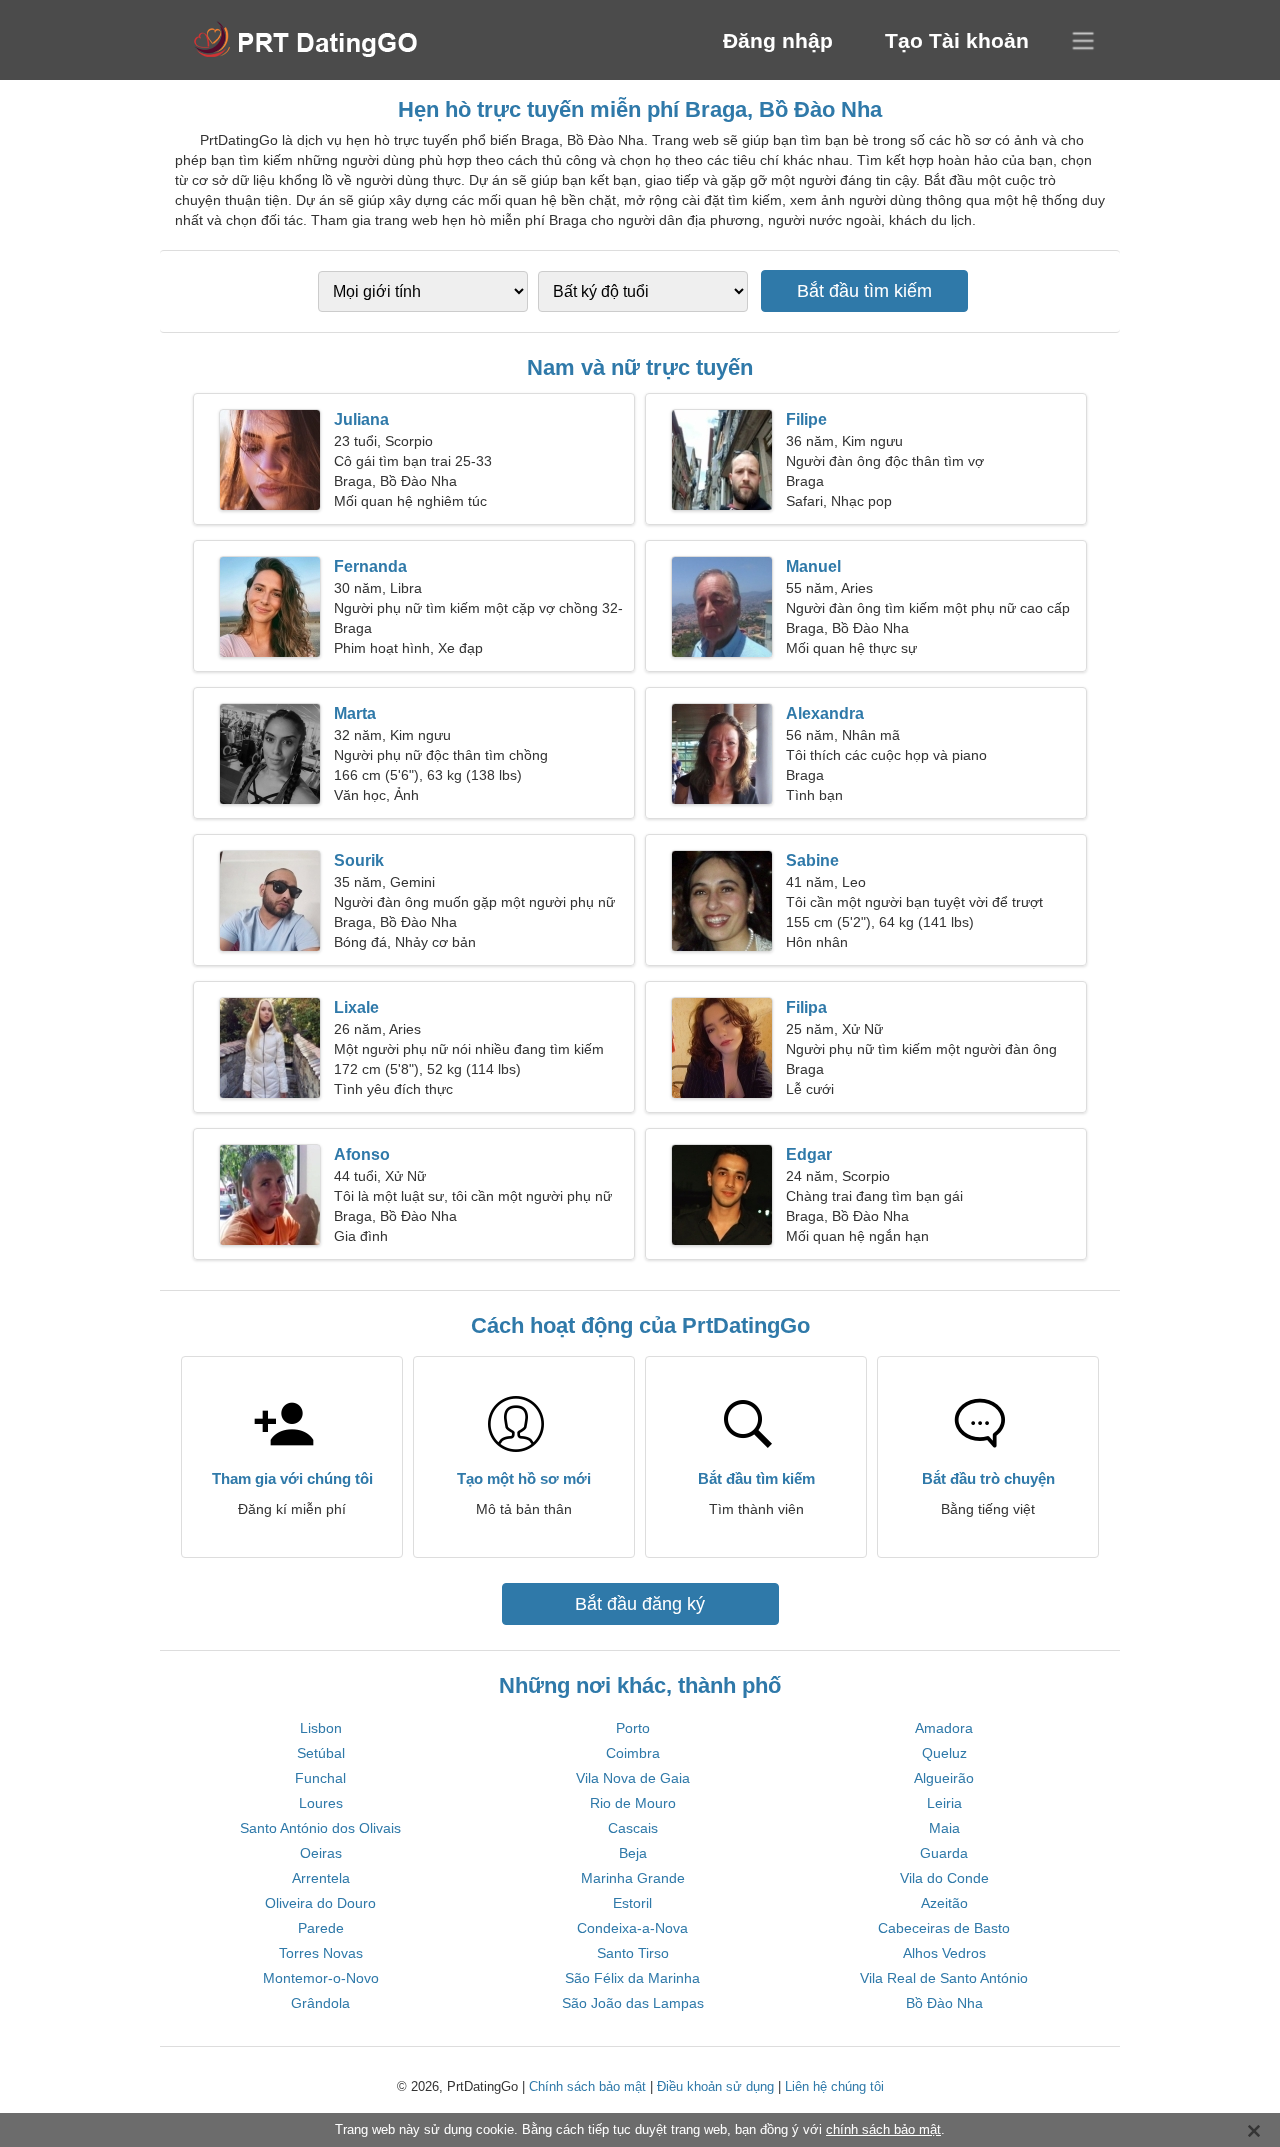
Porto (633, 1728)
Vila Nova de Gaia (633, 1778)
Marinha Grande (633, 1878)
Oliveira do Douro (320, 1903)
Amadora (944, 1728)
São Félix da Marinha (632, 1978)
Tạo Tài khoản (957, 40)
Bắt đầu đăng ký (640, 1604)
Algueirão (944, 1778)
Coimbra (633, 1753)
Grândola (320, 2003)
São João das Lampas (633, 2003)
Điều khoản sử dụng (715, 2086)
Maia (944, 1828)
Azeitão (944, 1903)
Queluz (944, 1753)
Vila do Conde (944, 1878)
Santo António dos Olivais (320, 1828)
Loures (321, 1803)
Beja (633, 1853)
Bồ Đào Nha (944, 2003)
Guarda (944, 1853)
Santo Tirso (633, 1953)
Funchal (320, 1778)
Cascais (633, 1828)
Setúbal (321, 1753)
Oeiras (321, 1853)
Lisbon (321, 1728)
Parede (321, 1928)
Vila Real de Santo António (944, 1978)
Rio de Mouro (633, 1803)
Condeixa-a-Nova (632, 1928)
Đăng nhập (778, 40)
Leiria (944, 1803)
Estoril (632, 1903)
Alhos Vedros (944, 1953)
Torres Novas (321, 1953)
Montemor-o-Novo (321, 1978)
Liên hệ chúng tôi (834, 2086)
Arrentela (321, 1878)
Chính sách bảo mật (587, 2086)
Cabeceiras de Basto (944, 1928)
